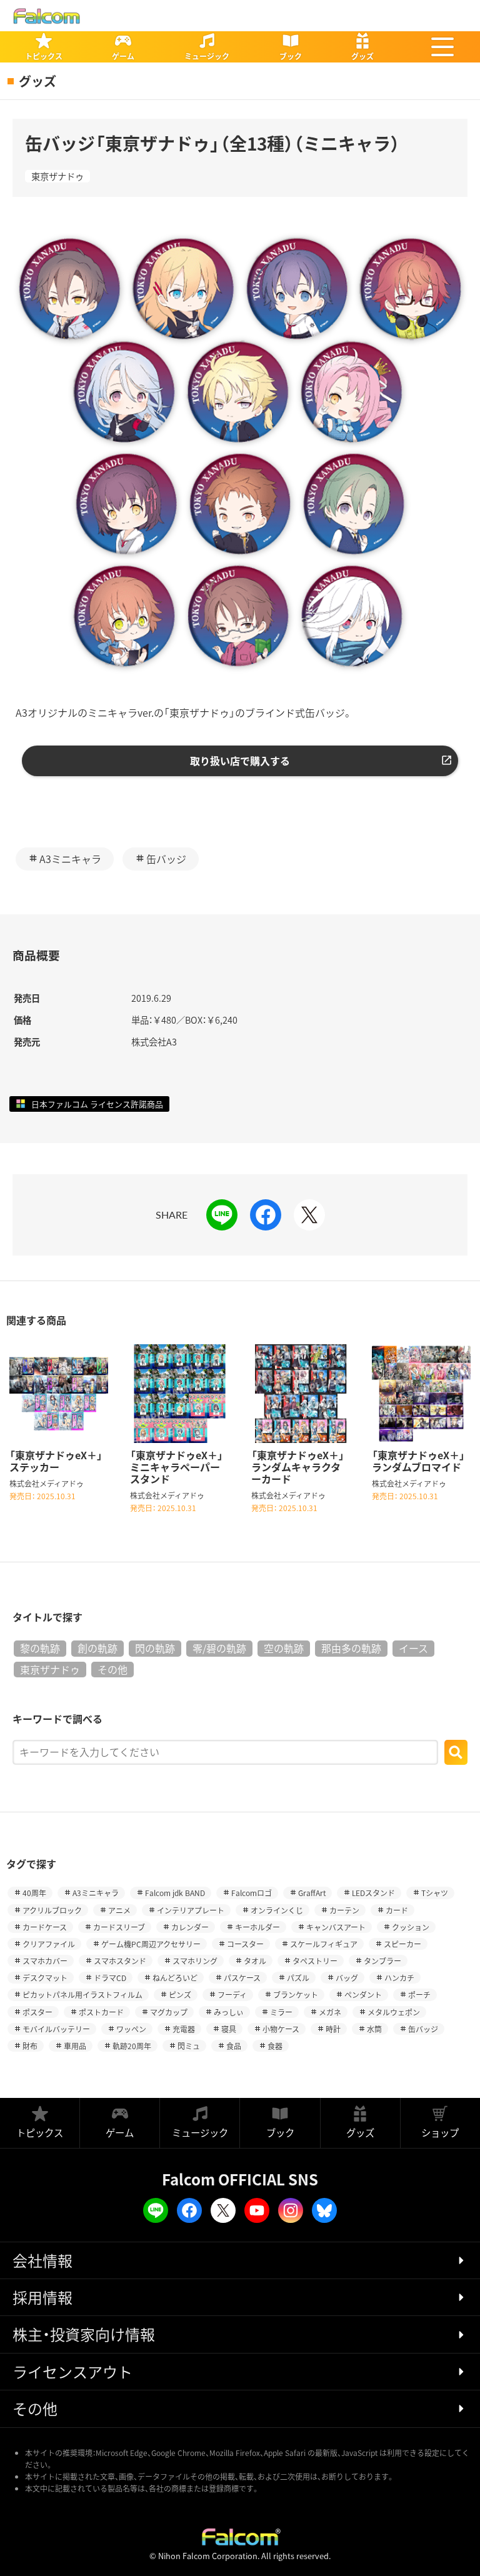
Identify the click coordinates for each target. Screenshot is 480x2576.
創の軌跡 (97, 1648)
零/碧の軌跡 (219, 1648)
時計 (333, 2029)
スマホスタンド (120, 1961)
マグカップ (169, 2012)
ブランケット (296, 1994)
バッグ (347, 1978)
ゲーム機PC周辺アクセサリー (151, 1944)
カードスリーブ (119, 1927)
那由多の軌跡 (351, 1648)
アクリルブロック (52, 1910)
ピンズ (180, 1994)
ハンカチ (399, 1978)
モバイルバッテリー (56, 2029)
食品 (234, 2046)
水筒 (374, 2029)
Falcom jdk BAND (175, 1893)
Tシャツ (435, 1893)
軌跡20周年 (132, 2046)
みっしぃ (229, 2012)
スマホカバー (45, 1961)
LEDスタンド (373, 1893)
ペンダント (363, 1994)
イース (413, 1648)
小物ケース (281, 2029)
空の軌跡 (284, 1648)
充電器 (184, 2029)
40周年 (34, 1893)
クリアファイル (49, 1944)
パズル (298, 1978)
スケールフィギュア (324, 1944)
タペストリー (315, 1961)
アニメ (119, 1910)
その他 (112, 1669)
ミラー (281, 2012)
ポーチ (419, 1994)
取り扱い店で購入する (240, 761)
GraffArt (312, 1893)
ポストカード (101, 2012)
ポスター (37, 2012)
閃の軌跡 (155, 1648)
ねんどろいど (175, 1978)
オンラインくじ (277, 1910)
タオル (255, 1961)
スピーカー (402, 1944)
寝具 (229, 2029)
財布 (30, 2046)
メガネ (330, 2012)
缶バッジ (166, 859)
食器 (275, 2046)
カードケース (45, 1927)
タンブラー (382, 1961)
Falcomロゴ (252, 1893)
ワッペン (131, 2029)
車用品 (75, 2046)
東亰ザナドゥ (57, 176)
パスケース (242, 1978)
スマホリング (195, 1961)
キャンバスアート (336, 1927)
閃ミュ (189, 2046)
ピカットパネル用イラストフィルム (82, 1994)
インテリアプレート (191, 1910)
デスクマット (45, 1978)
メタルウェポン (394, 2012)
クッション (411, 1927)
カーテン (344, 1910)
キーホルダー (257, 1927)
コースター (245, 1944)
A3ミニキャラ (70, 859)
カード (397, 1910)
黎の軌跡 (40, 1648)
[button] (442, 47)
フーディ (232, 1994)
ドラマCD (110, 1978)
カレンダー (190, 1927)
